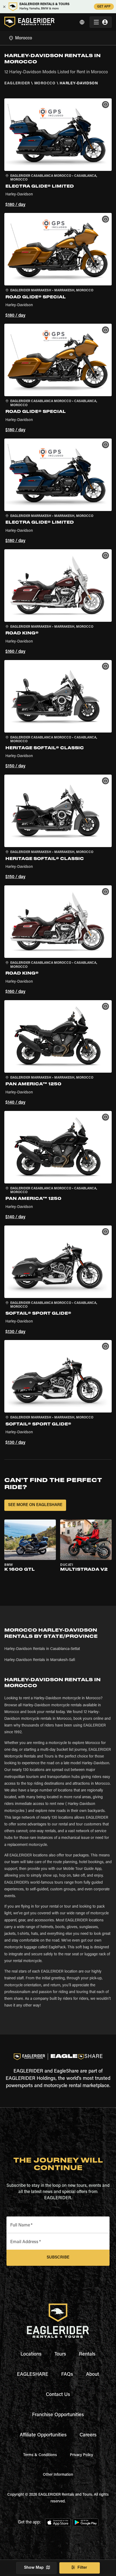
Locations (31, 2354)
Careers (88, 2435)
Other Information (58, 2475)
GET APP (104, 7)
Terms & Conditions (40, 2455)
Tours (60, 2354)
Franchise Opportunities (58, 2415)
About (93, 2375)
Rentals (87, 2354)
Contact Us (58, 2395)
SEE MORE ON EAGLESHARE (35, 1505)
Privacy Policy (81, 2455)
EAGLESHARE (33, 2375)
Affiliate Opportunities (43, 2435)
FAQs (67, 2375)
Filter (82, 2568)
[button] (58, 153)
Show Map (34, 2568)
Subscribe (58, 2258)
